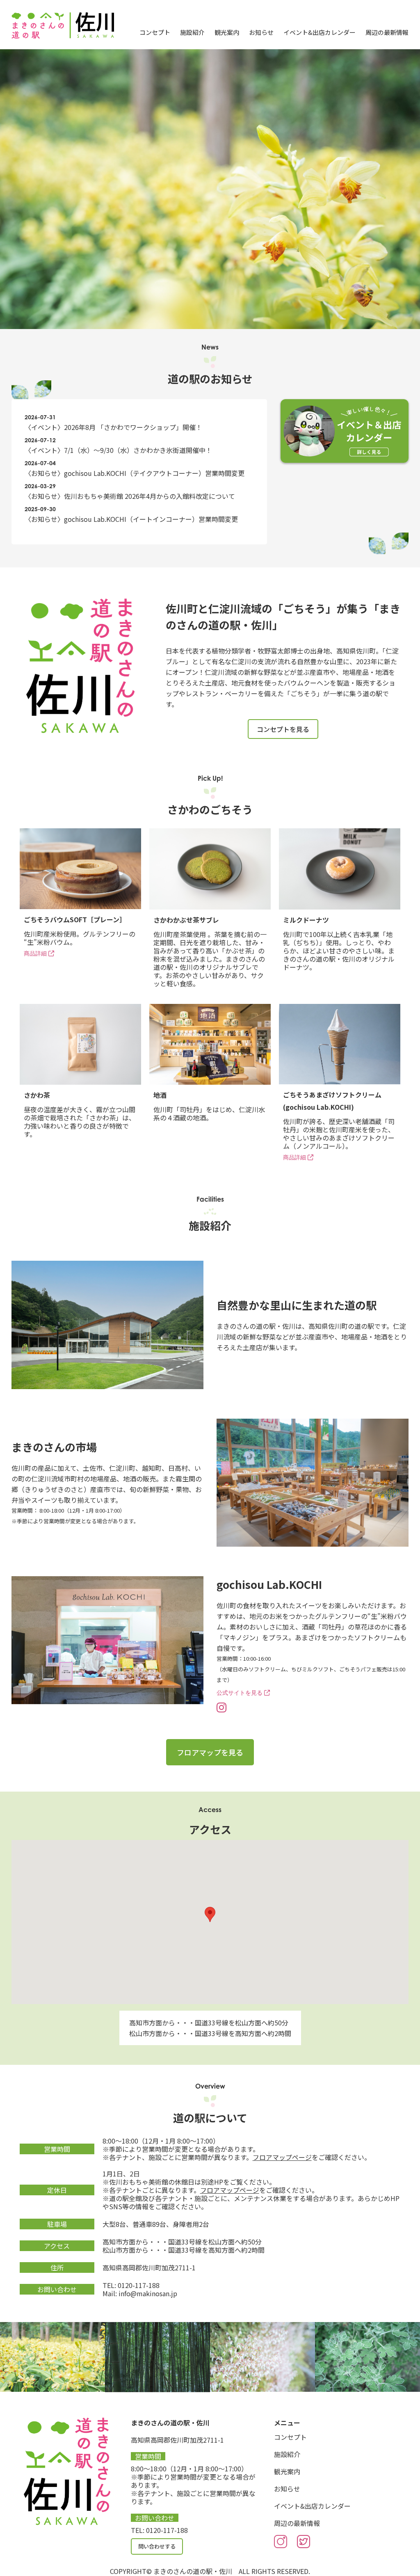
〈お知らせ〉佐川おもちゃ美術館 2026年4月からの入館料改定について (130, 496)
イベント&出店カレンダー (320, 32)
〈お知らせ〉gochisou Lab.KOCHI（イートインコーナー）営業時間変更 (131, 519)
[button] (210, 1914)
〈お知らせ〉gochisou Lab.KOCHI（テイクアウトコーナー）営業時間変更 (135, 473)
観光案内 (227, 32)
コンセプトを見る (283, 729)
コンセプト (155, 32)
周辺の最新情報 (387, 32)
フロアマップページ (282, 2157)
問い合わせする (157, 2546)
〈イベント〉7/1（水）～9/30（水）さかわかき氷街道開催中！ (118, 450)
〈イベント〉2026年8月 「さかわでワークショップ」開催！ (113, 427)
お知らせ (261, 32)
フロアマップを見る (210, 1752)
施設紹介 (192, 32)
